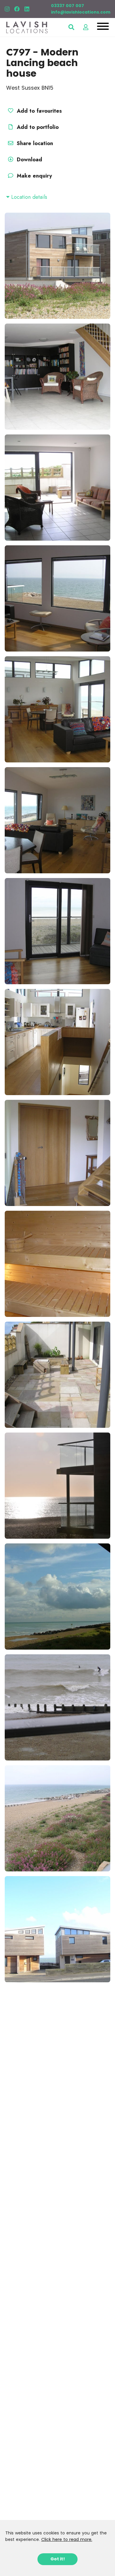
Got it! (58, 2559)
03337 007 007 (68, 6)
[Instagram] (7, 9)
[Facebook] (17, 9)
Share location (34, 143)
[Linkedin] (27, 9)
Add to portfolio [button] (37, 127)
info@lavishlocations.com (81, 12)
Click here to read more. (67, 2539)
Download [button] (29, 160)
